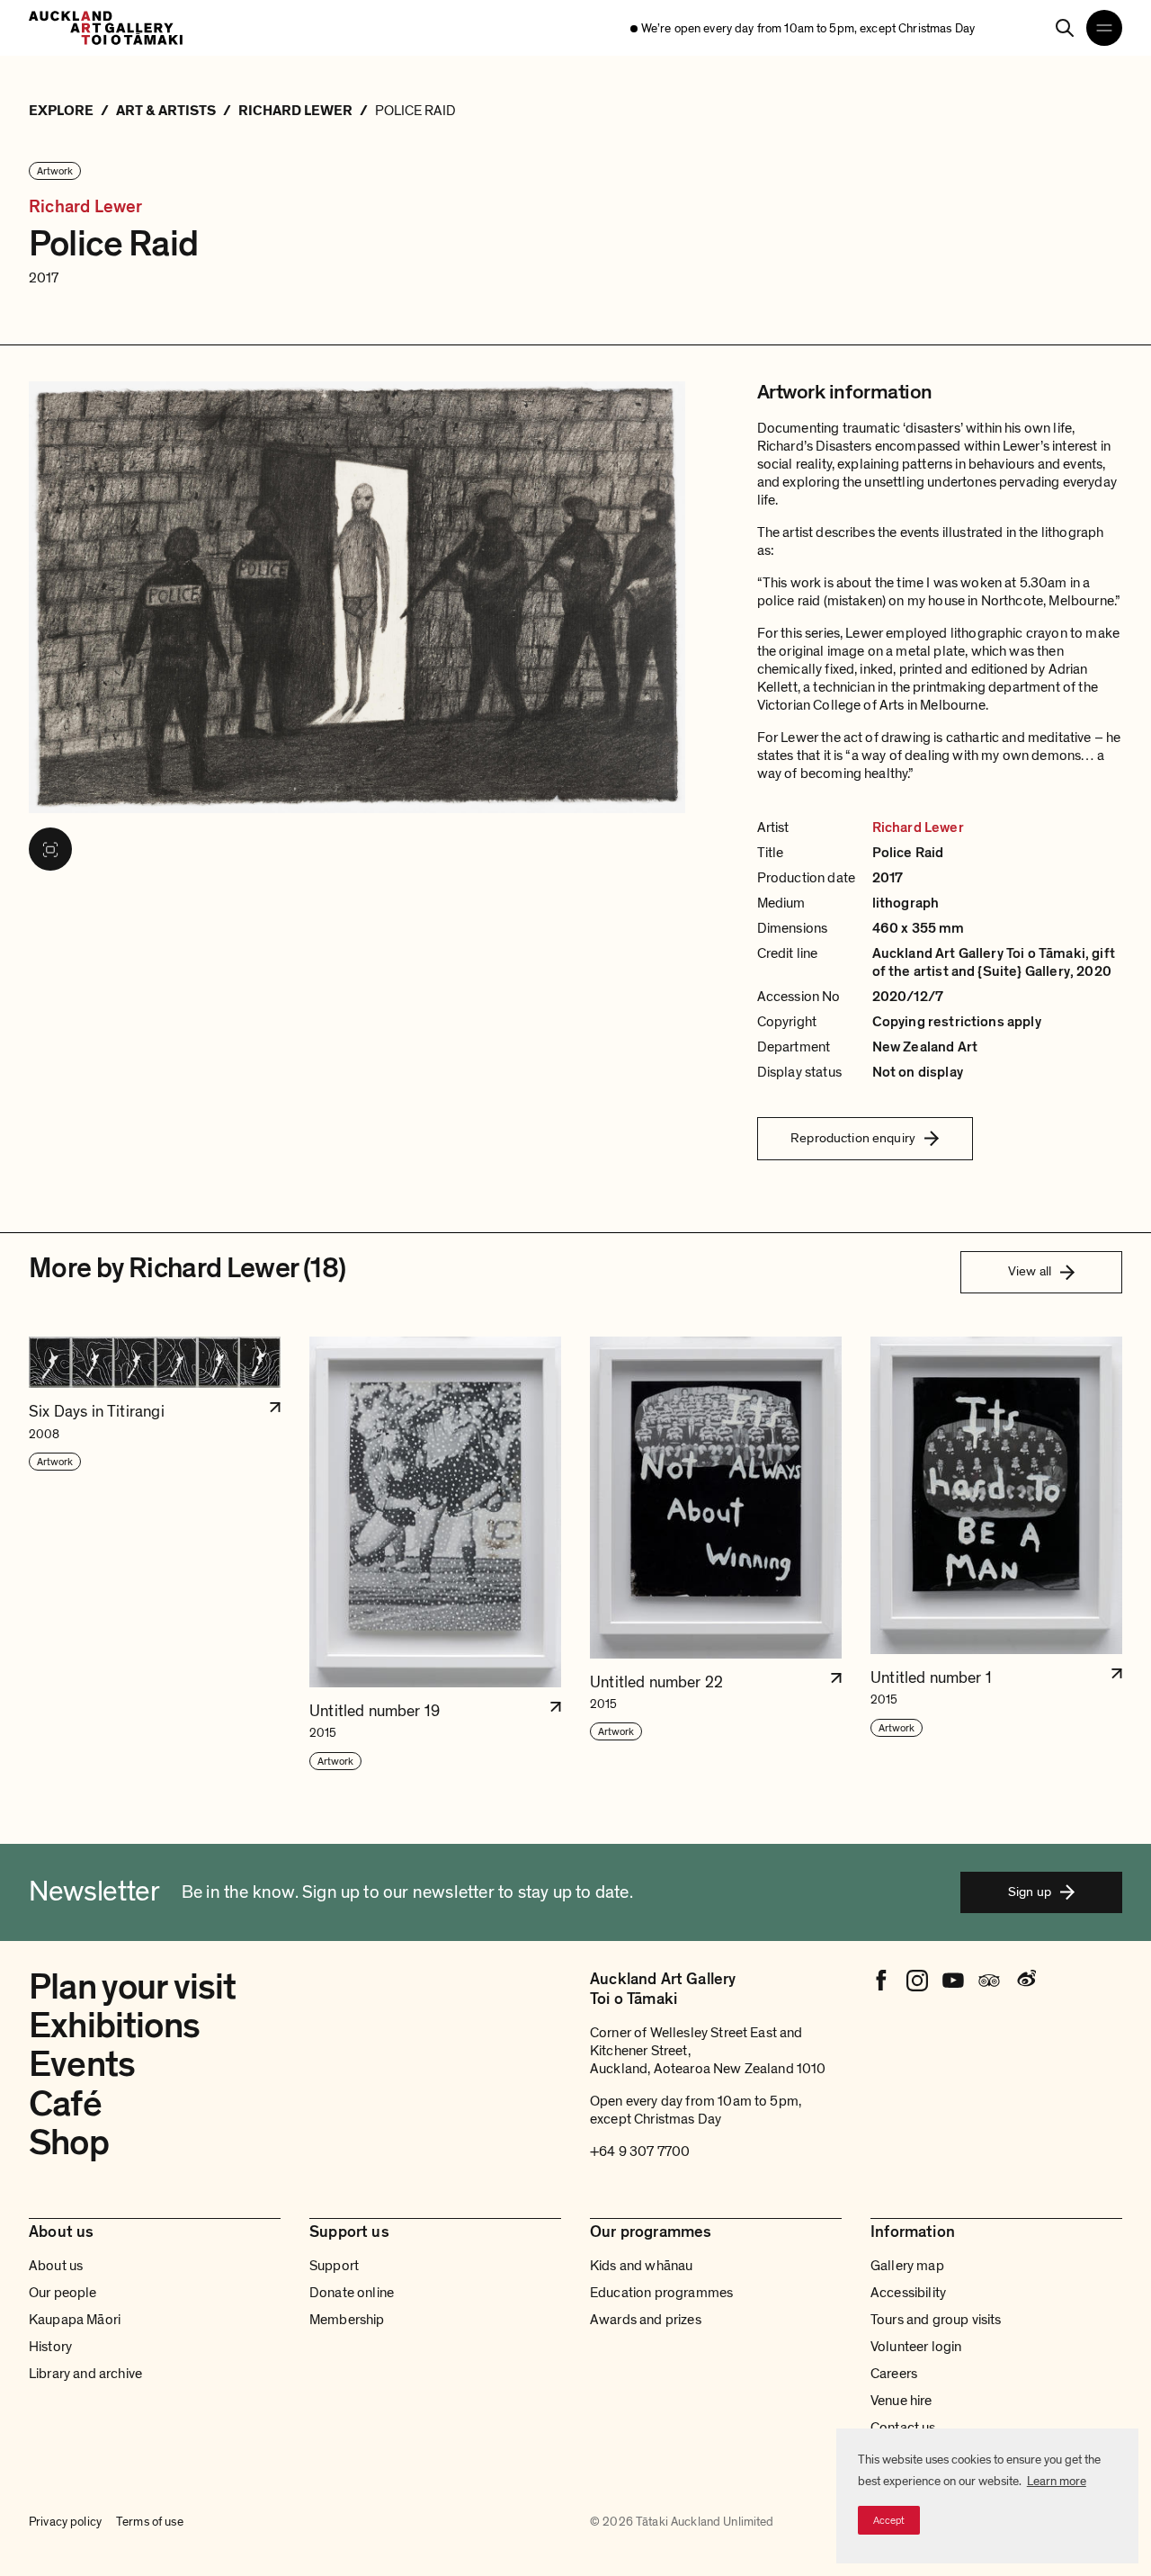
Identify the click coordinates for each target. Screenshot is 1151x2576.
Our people (63, 2293)
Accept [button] (889, 2520)
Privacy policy (65, 2522)
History (50, 2347)
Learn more (1057, 2481)
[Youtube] (953, 1981)
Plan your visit (133, 1987)
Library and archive (85, 2374)
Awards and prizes (646, 2320)
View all (1030, 1271)
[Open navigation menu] (1104, 28)
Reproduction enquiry (853, 1138)
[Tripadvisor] (989, 1981)
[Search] (1065, 28)
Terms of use (150, 2522)
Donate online (352, 2293)
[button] (155, 1554)
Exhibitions (114, 2026)
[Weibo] (1025, 1981)
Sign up (1030, 1892)
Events (82, 2064)
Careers (894, 2374)
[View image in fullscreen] (50, 849)
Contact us (903, 2428)
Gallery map (907, 2266)
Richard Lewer (86, 207)
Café (65, 2104)
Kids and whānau (641, 2266)
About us (56, 2266)
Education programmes (661, 2293)
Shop (69, 2142)
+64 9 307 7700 (640, 2151)
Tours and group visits (936, 2320)
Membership (347, 2320)
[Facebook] (881, 1981)
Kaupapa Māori (75, 2320)
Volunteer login (916, 2347)
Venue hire (901, 2401)
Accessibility (908, 2293)
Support (334, 2266)
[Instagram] (917, 1981)
